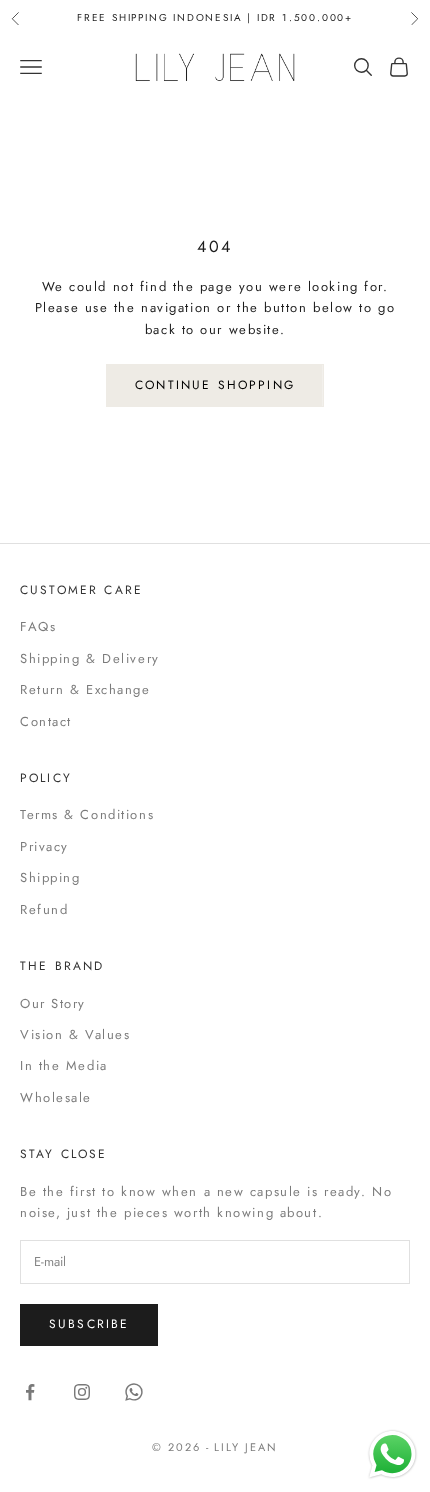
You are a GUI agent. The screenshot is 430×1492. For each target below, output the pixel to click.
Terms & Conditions (87, 814)
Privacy (44, 846)
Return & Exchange (85, 689)
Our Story (53, 1003)
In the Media (64, 1065)
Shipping (50, 877)
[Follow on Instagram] (82, 1392)
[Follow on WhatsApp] (134, 1392)
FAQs (38, 626)
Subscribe (89, 1324)
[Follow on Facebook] (30, 1392)
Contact (46, 721)
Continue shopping (215, 385)
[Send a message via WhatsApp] (392, 1454)
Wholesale (56, 1097)
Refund (44, 909)
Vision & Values (75, 1034)
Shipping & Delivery (90, 658)
